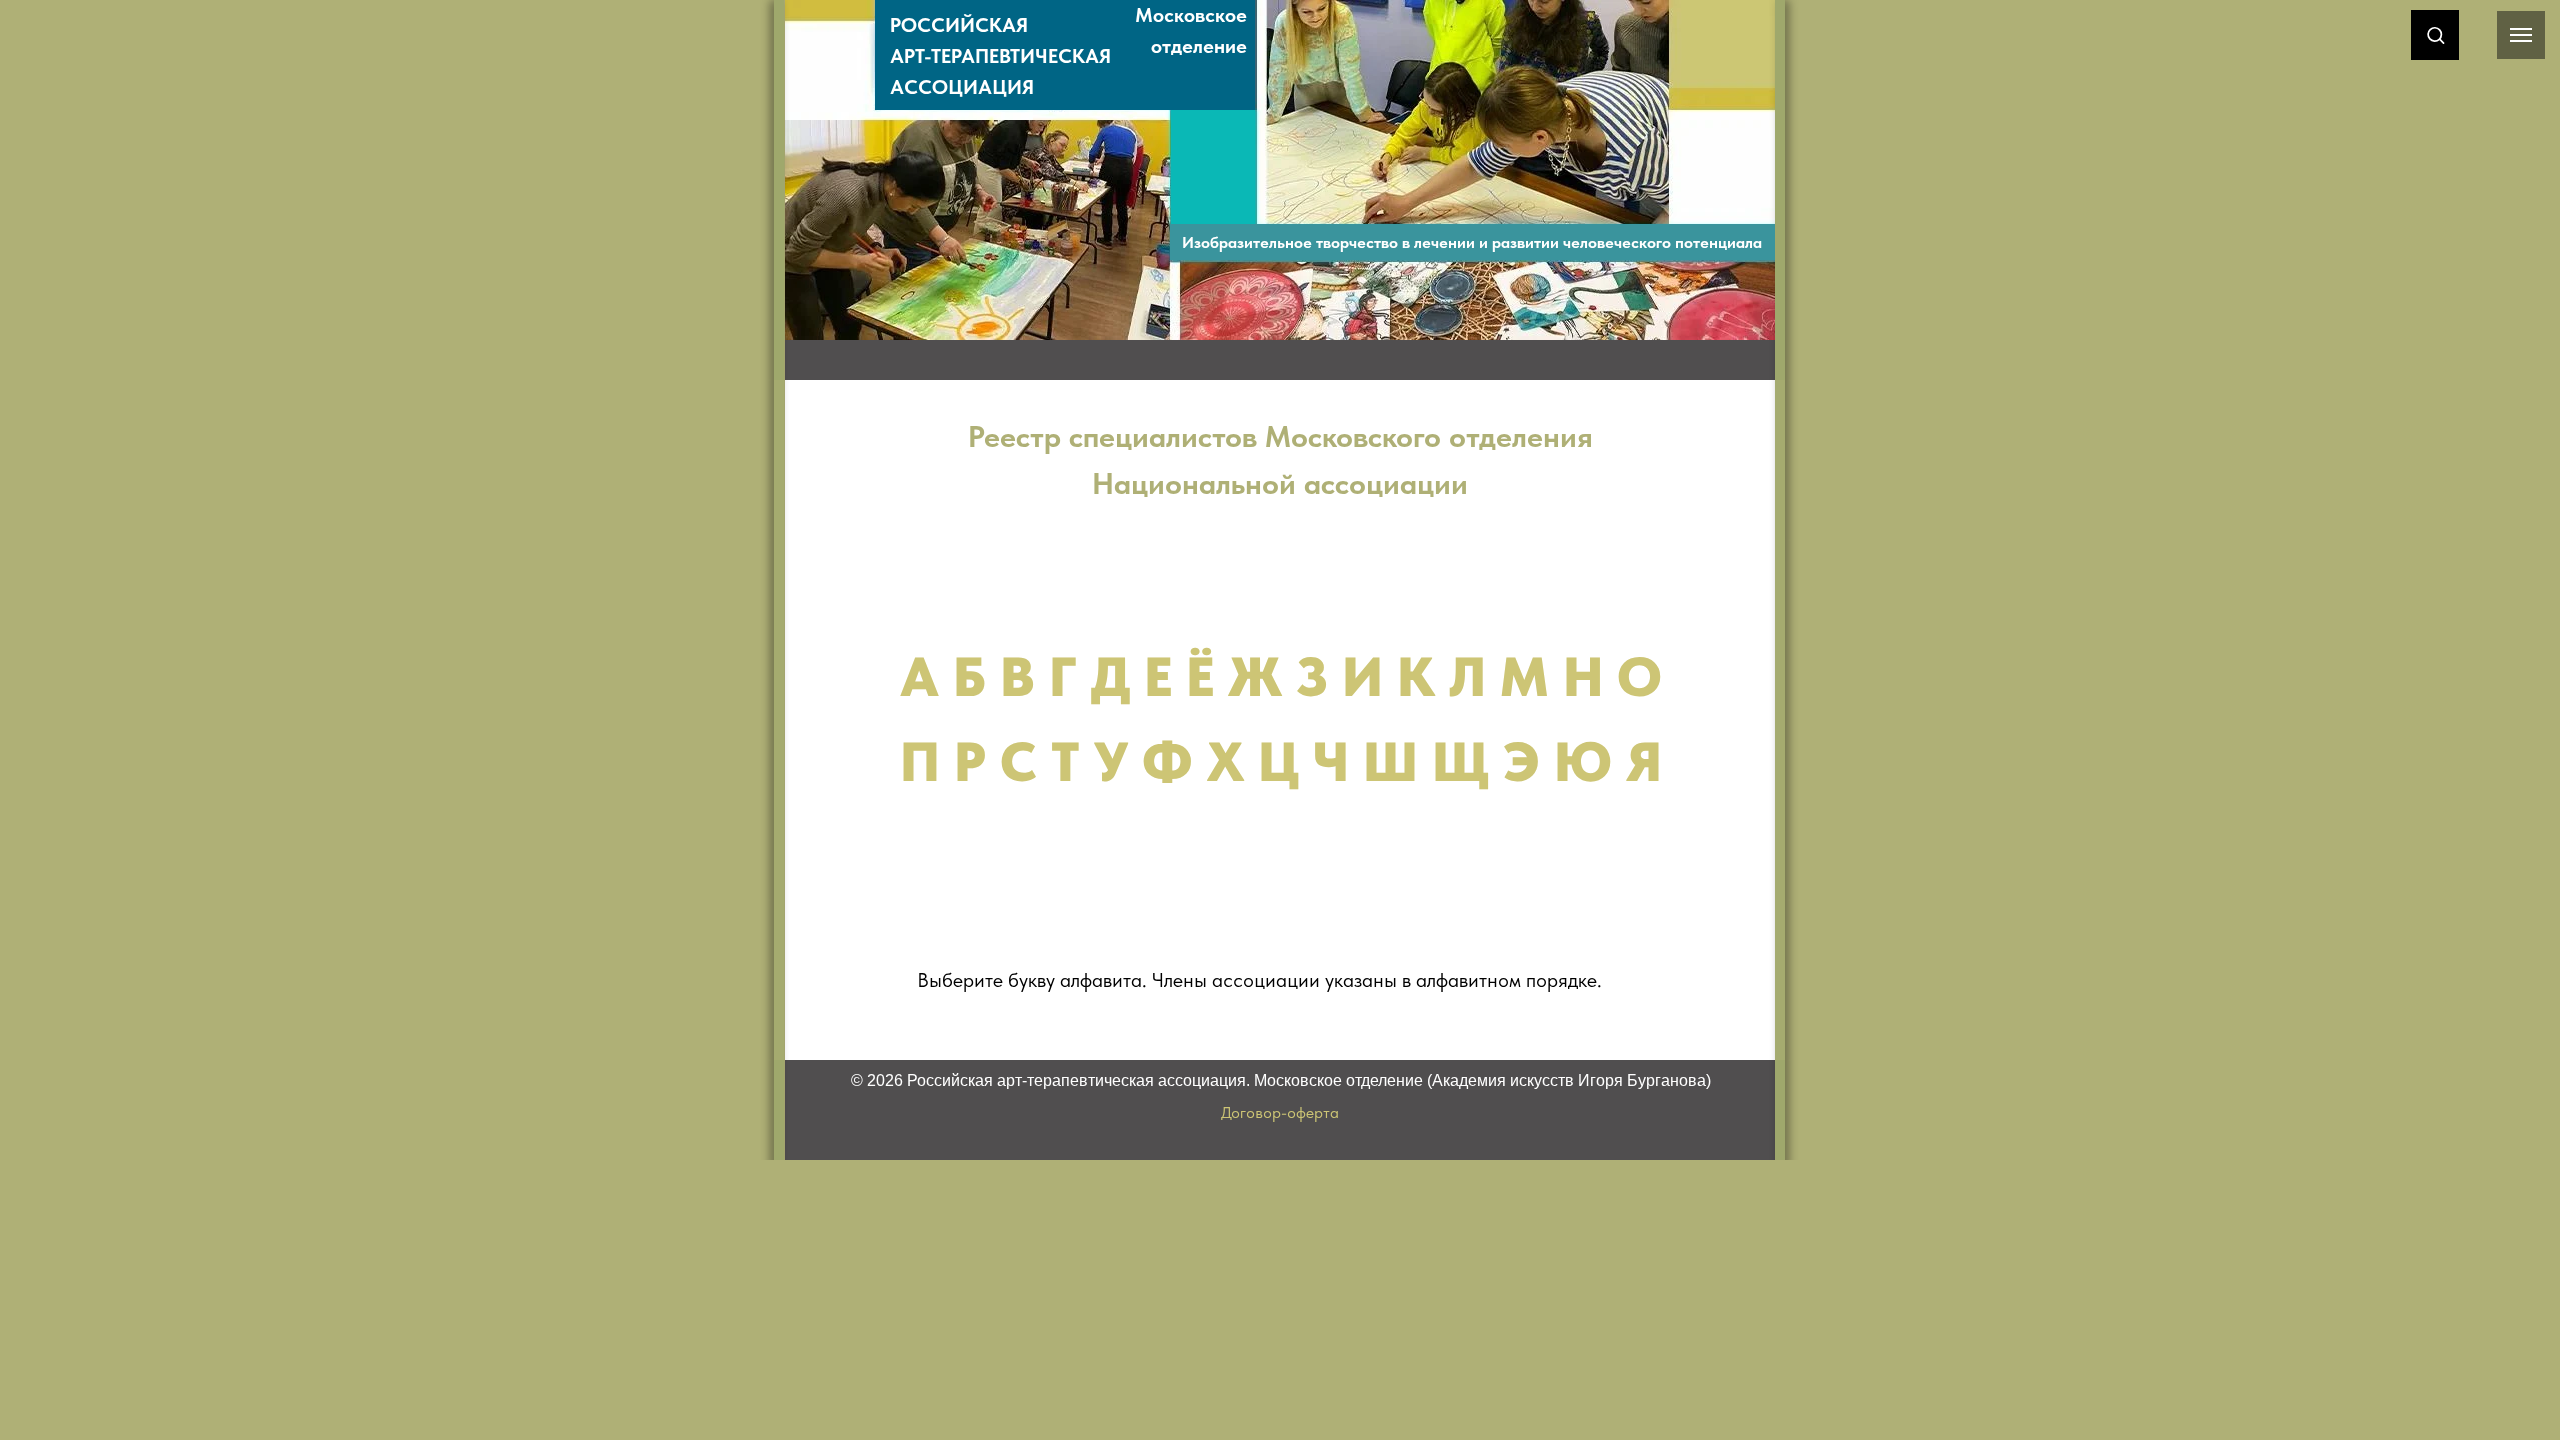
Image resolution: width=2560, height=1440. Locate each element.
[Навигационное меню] (2521, 35)
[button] (2435, 34)
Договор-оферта (1280, 1112)
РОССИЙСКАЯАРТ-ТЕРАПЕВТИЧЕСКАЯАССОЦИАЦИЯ (1000, 56)
